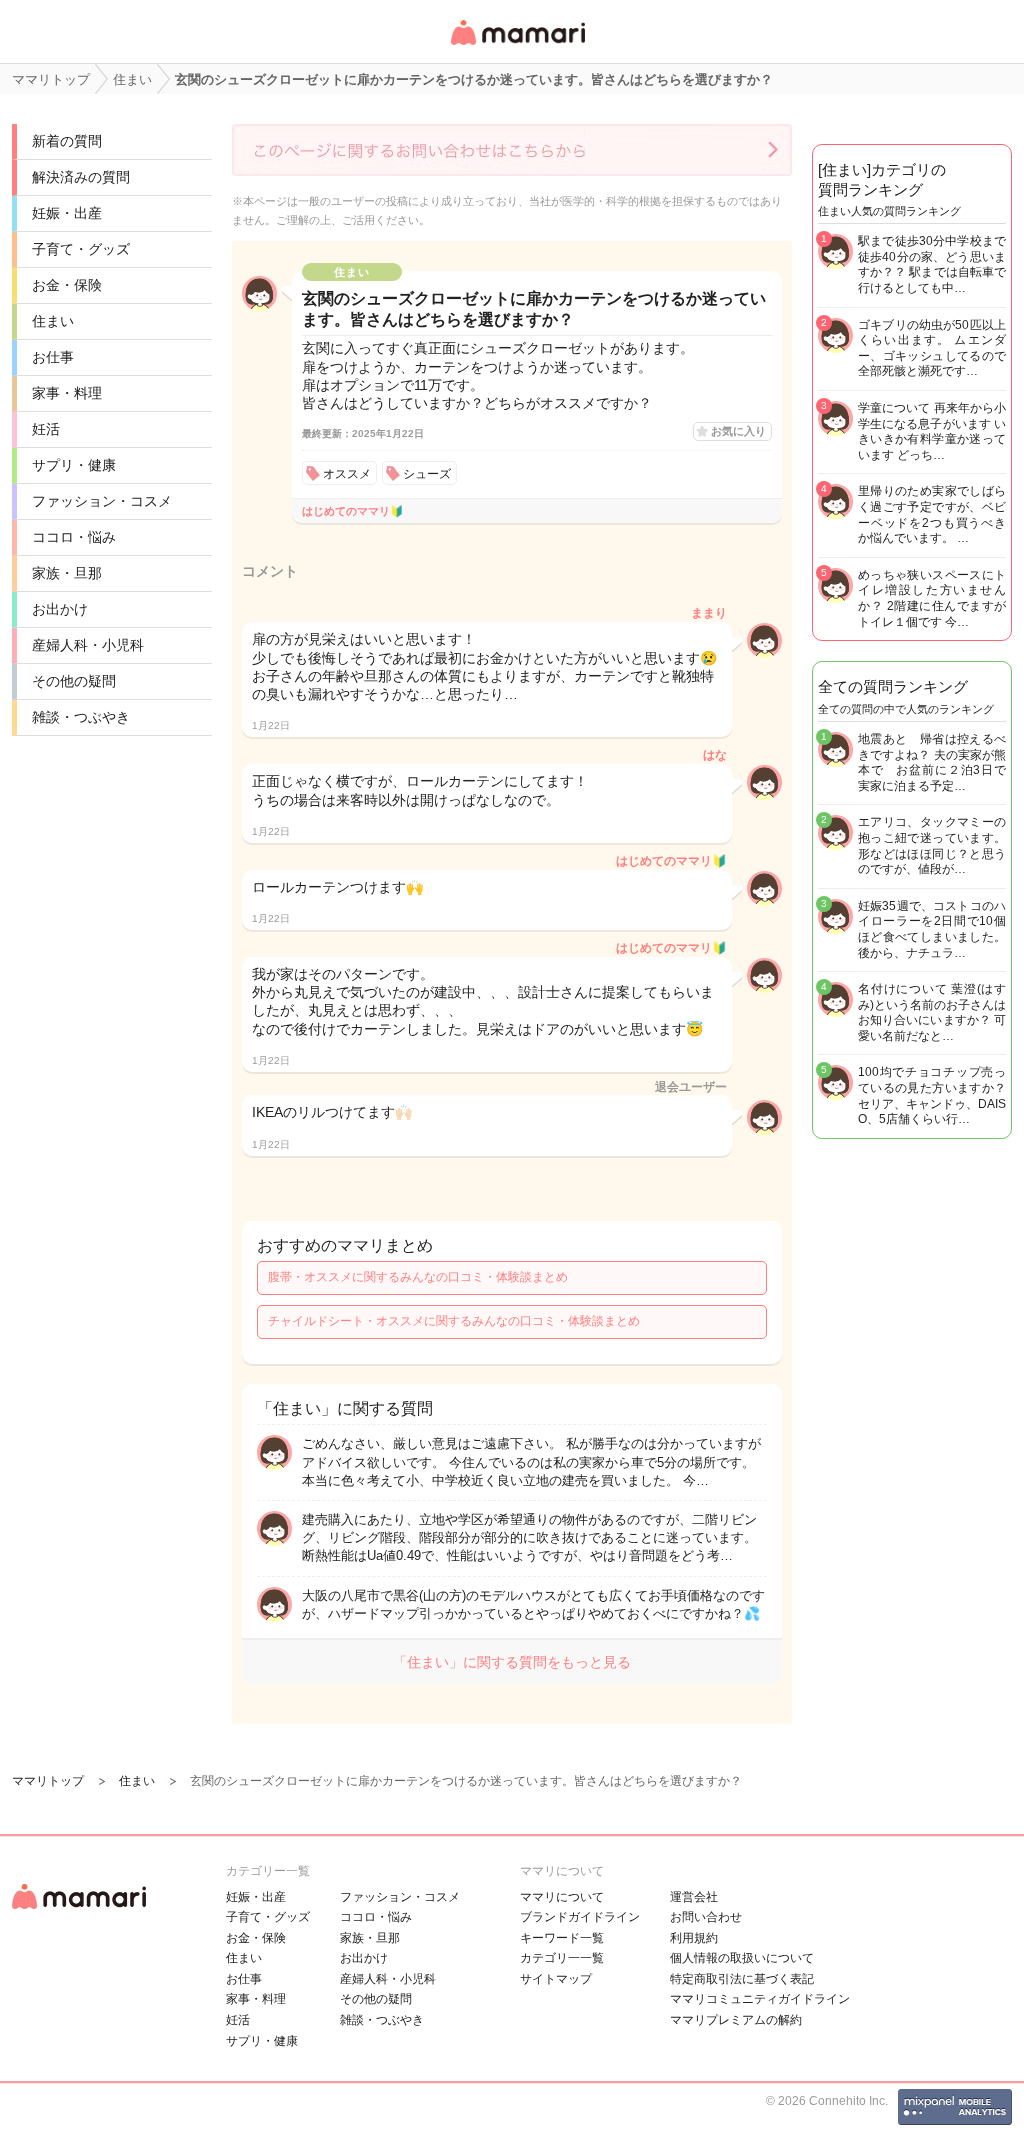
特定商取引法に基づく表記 (742, 1979)
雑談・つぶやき (81, 717)
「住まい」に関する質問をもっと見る (512, 1662)
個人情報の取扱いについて (742, 1958)
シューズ (427, 474)
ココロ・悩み (74, 537)
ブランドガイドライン (580, 1917)
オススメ (347, 474)
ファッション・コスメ (102, 501)
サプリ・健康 (74, 465)
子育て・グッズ (81, 249)
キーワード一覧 (562, 1938)
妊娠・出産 (67, 213)
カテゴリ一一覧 (562, 1958)
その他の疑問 (74, 681)
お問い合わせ (706, 1917)
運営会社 (694, 1897)
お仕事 (53, 357)
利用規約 (694, 1938)
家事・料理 (67, 393)
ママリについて (562, 1897)
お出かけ (60, 609)
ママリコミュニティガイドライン (760, 1999)
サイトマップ (556, 1979)
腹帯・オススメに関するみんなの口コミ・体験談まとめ (418, 1277)
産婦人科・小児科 (88, 645)
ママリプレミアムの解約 (736, 2020)
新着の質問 (67, 141)
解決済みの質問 (81, 177)
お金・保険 (67, 285)
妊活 (46, 429)
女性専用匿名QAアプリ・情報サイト (517, 46)
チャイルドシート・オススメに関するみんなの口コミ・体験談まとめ (454, 1321)
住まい (53, 321)
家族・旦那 (67, 573)
